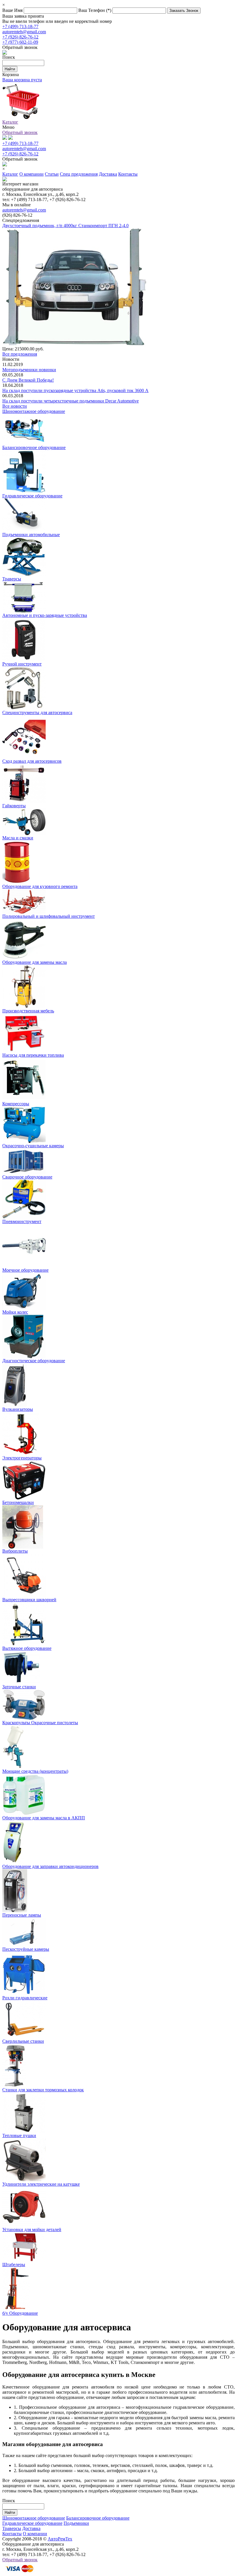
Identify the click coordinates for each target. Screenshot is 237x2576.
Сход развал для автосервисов (32, 761)
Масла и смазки (18, 838)
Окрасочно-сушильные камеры (33, 1146)
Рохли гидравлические (25, 1998)
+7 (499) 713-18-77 (20, 26)
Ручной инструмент (22, 664)
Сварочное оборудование (27, 1177)
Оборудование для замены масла (35, 962)
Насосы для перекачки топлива (33, 1055)
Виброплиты (15, 1551)
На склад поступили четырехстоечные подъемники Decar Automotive (71, 401)
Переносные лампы (22, 1915)
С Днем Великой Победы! (28, 380)
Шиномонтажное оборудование (34, 411)
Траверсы (12, 579)
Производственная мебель (28, 1011)
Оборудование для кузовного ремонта (40, 886)
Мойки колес (15, 1312)
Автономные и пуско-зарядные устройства (45, 615)
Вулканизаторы (18, 1409)
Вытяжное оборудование (27, 1648)
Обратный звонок (20, 132)
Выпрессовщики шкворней (29, 1600)
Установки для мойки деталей (32, 2230)
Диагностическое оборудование (34, 1361)
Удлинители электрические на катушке (41, 2184)
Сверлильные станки (23, 2041)
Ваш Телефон (95, 10)
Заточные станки (19, 1687)
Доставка (31, 2528)
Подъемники (76, 2523)
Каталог (10, 122)
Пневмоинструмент (22, 1221)
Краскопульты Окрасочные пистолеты (40, 1723)
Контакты (12, 2534)
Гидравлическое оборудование (32, 496)
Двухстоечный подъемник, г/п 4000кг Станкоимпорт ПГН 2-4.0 (65, 226)
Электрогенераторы (22, 1458)
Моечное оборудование (25, 1270)
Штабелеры (14, 2265)
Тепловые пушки (19, 2135)
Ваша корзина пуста (22, 80)
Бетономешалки (18, 1502)
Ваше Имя (13, 10)
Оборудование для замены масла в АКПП (44, 1818)
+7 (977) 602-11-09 (20, 42)
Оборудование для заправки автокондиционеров (50, 1866)
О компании (35, 2534)
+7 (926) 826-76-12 (20, 37)
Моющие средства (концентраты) (35, 1771)
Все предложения (20, 354)
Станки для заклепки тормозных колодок (43, 2090)
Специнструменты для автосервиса (37, 713)
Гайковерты (14, 806)
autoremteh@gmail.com (24, 32)
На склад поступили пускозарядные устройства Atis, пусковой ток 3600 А (75, 390)
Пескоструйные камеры (26, 1949)
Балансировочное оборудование (34, 447)
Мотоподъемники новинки (29, 370)
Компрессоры (16, 1104)
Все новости (15, 406)
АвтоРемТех (60, 2539)
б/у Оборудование (20, 2313)
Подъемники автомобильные (31, 535)
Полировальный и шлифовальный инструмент (49, 916)
